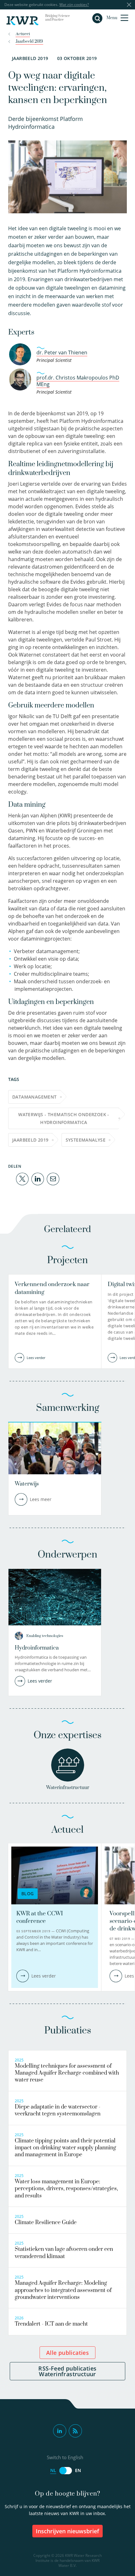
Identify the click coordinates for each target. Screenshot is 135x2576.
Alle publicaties (67, 2353)
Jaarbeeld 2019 (30, 1140)
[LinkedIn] (38, 1179)
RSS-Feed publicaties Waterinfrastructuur (67, 2371)
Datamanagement (35, 1097)
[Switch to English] (66, 2471)
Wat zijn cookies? (74, 5)
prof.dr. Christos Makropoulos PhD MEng (78, 381)
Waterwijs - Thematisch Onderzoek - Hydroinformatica (64, 1118)
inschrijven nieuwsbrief (67, 2531)
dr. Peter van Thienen (62, 352)
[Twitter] (22, 1179)
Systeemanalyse (86, 1140)
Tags (14, 1079)
